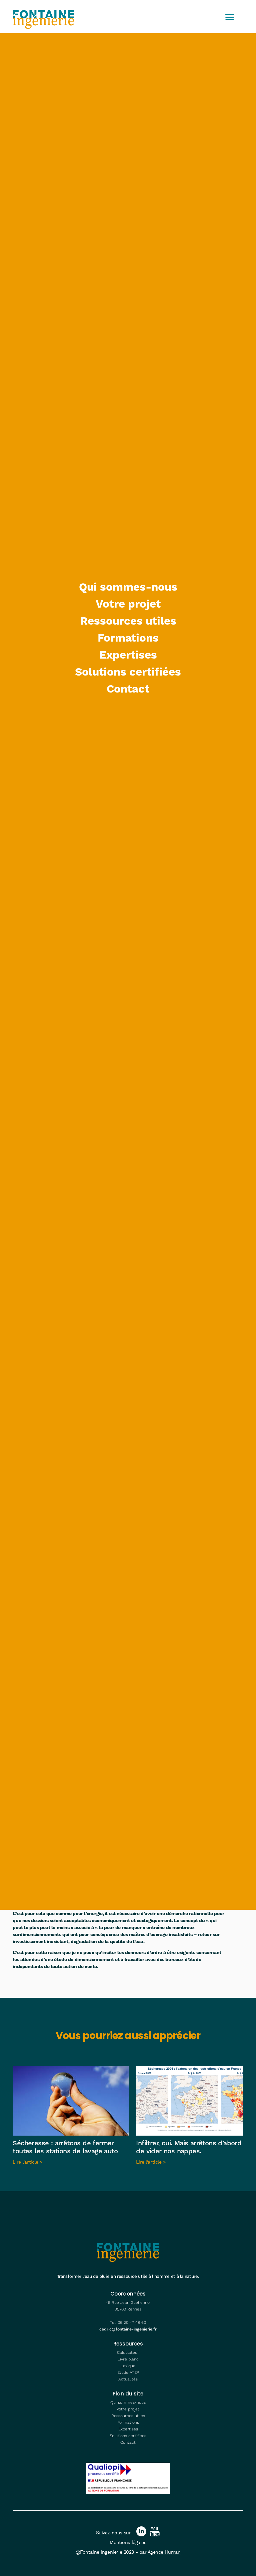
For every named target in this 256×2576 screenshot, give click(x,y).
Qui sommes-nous (128, 587)
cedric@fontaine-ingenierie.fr (128, 2329)
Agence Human (164, 2552)
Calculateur (128, 2353)
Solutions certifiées (128, 672)
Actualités (128, 2379)
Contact (128, 689)
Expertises (128, 655)
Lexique (128, 2366)
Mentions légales (128, 2543)
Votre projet (128, 604)
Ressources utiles (128, 621)
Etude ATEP (128, 2373)
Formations (128, 638)
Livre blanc (128, 2359)
